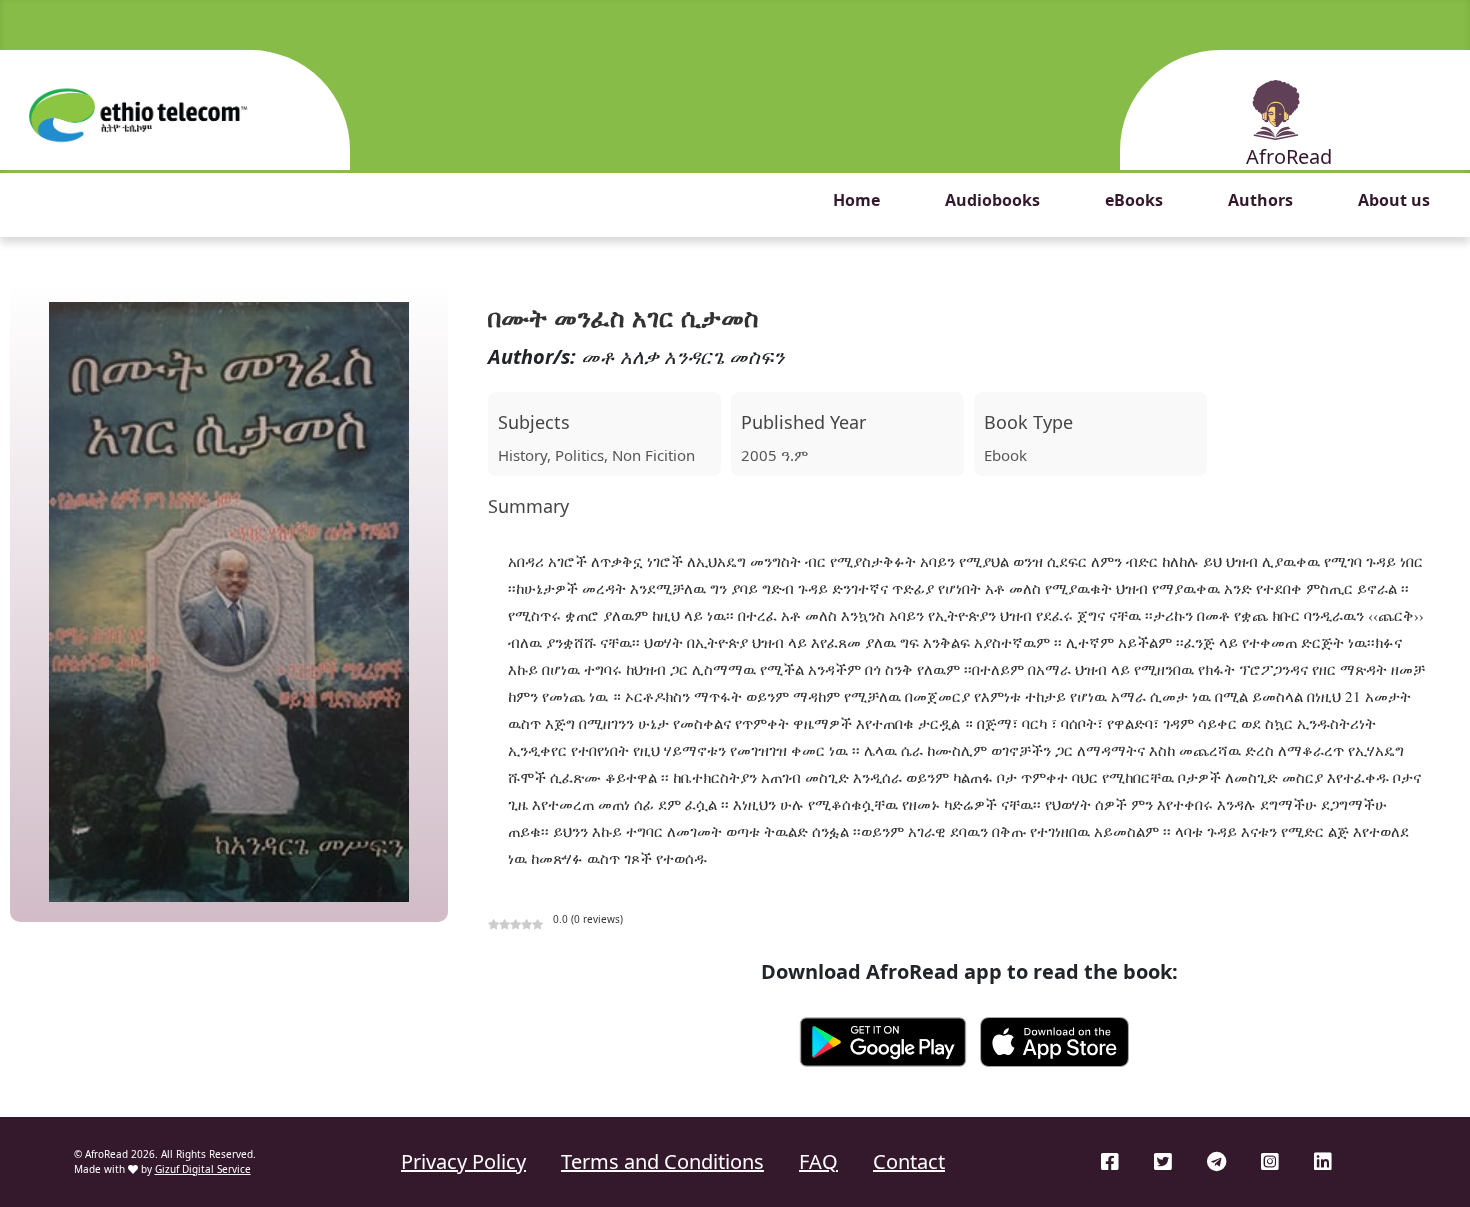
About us (1394, 200)
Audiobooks (992, 200)
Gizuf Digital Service (203, 1169)
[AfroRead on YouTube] (1377, 1161)
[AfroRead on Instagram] (1270, 1161)
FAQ (818, 1161)
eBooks (1134, 200)
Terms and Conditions (662, 1161)
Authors (1260, 200)
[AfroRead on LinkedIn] (1323, 1161)
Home (856, 200)
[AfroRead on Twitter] (1163, 1161)
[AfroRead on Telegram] (1216, 1161)
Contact (909, 1161)
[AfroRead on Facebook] (1110, 1161)
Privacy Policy (463, 1161)
